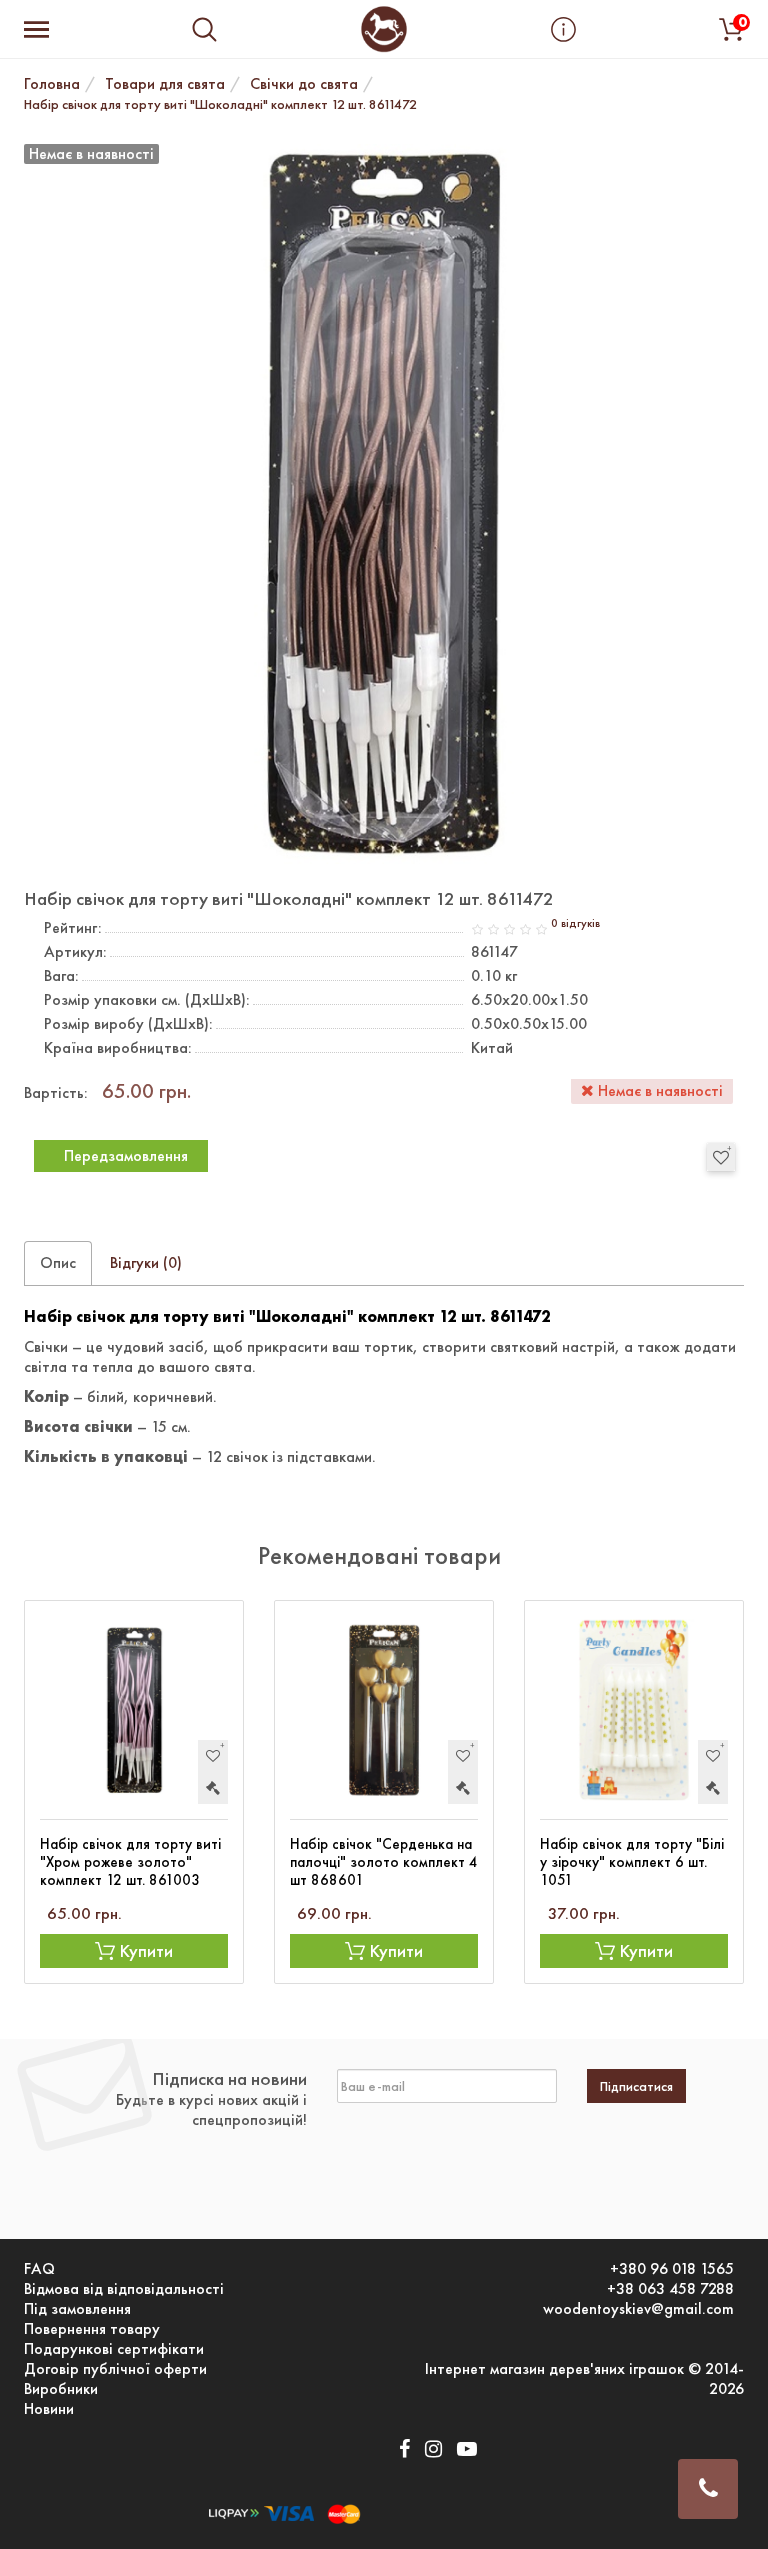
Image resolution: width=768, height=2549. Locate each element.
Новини (49, 2409)
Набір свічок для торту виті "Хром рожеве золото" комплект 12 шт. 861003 (130, 1862)
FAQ (39, 2269)
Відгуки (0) (146, 1262)
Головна (52, 83)
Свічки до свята (304, 83)
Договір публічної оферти (115, 2369)
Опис (58, 1262)
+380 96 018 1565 (672, 2269)
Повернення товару (92, 2329)
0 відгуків (575, 923)
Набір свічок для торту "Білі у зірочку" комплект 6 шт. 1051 (632, 1862)
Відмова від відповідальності (124, 2289)
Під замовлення (77, 2309)
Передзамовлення (126, 1155)
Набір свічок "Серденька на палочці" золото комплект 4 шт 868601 (384, 1862)
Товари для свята (165, 83)
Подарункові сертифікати (114, 2349)
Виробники (61, 2389)
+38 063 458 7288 (670, 2289)
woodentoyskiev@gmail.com (638, 2309)
